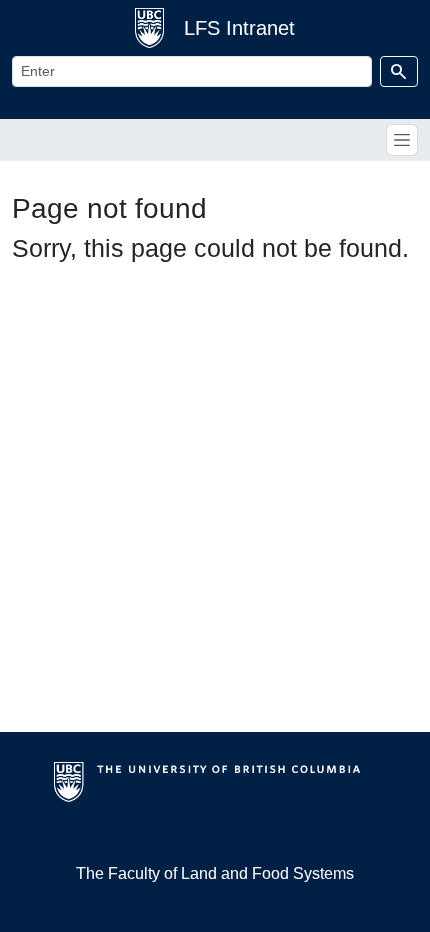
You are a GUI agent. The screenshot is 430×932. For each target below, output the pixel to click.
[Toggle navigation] (402, 140)
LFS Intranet (239, 28)
